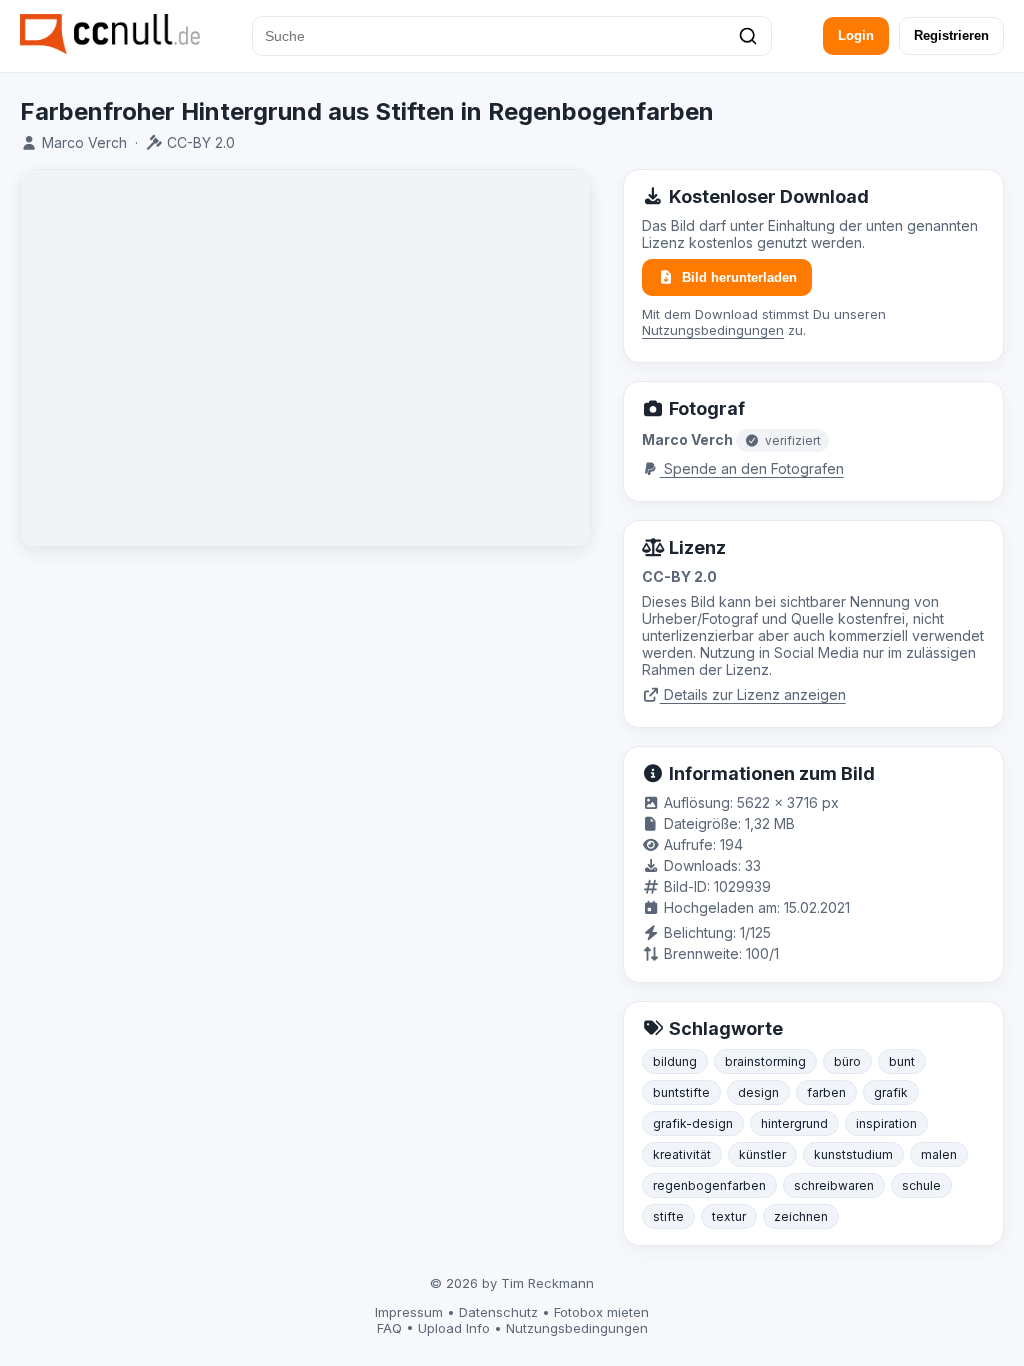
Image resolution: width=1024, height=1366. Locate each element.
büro (847, 1061)
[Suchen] (748, 36)
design (758, 1092)
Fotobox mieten (601, 1312)
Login (856, 35)
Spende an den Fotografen (752, 468)
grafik (891, 1092)
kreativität (682, 1154)
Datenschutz (498, 1312)
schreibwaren (834, 1185)
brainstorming (765, 1061)
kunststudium (853, 1154)
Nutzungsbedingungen (713, 330)
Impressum (409, 1312)
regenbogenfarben (709, 1185)
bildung (675, 1061)
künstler (762, 1154)
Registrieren (951, 35)
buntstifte (681, 1092)
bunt (902, 1061)
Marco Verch (84, 142)
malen (939, 1154)
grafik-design (693, 1123)
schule (921, 1185)
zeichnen (801, 1216)
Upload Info (454, 1328)
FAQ (389, 1328)
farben (826, 1092)
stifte (668, 1216)
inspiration (886, 1123)
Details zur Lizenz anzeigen (753, 694)
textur (729, 1216)
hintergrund (794, 1123)
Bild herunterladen (739, 277)
